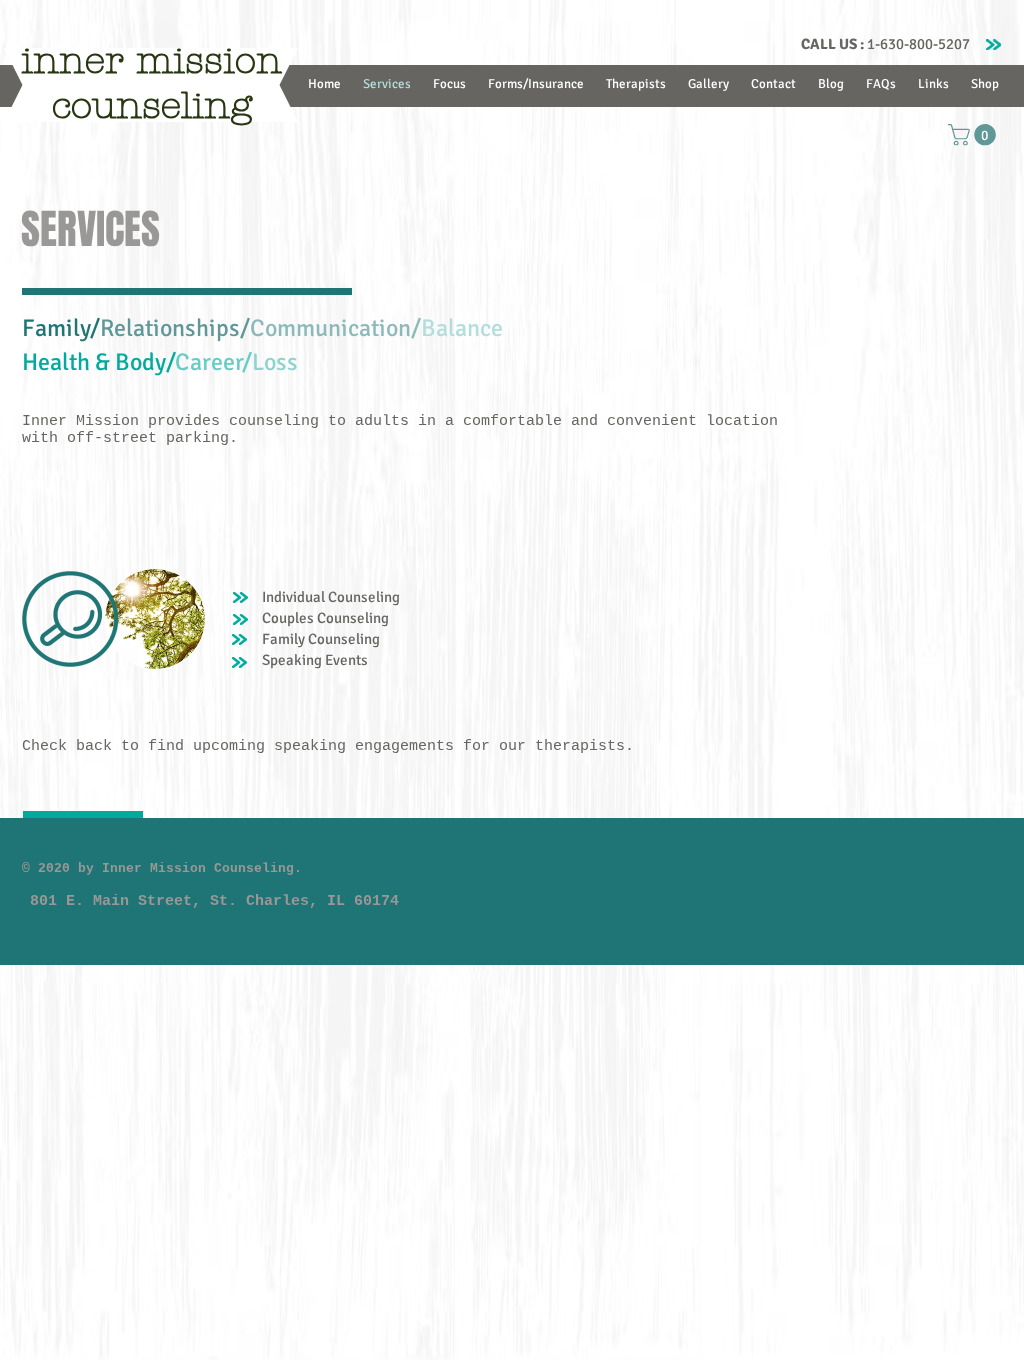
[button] (974, 135)
